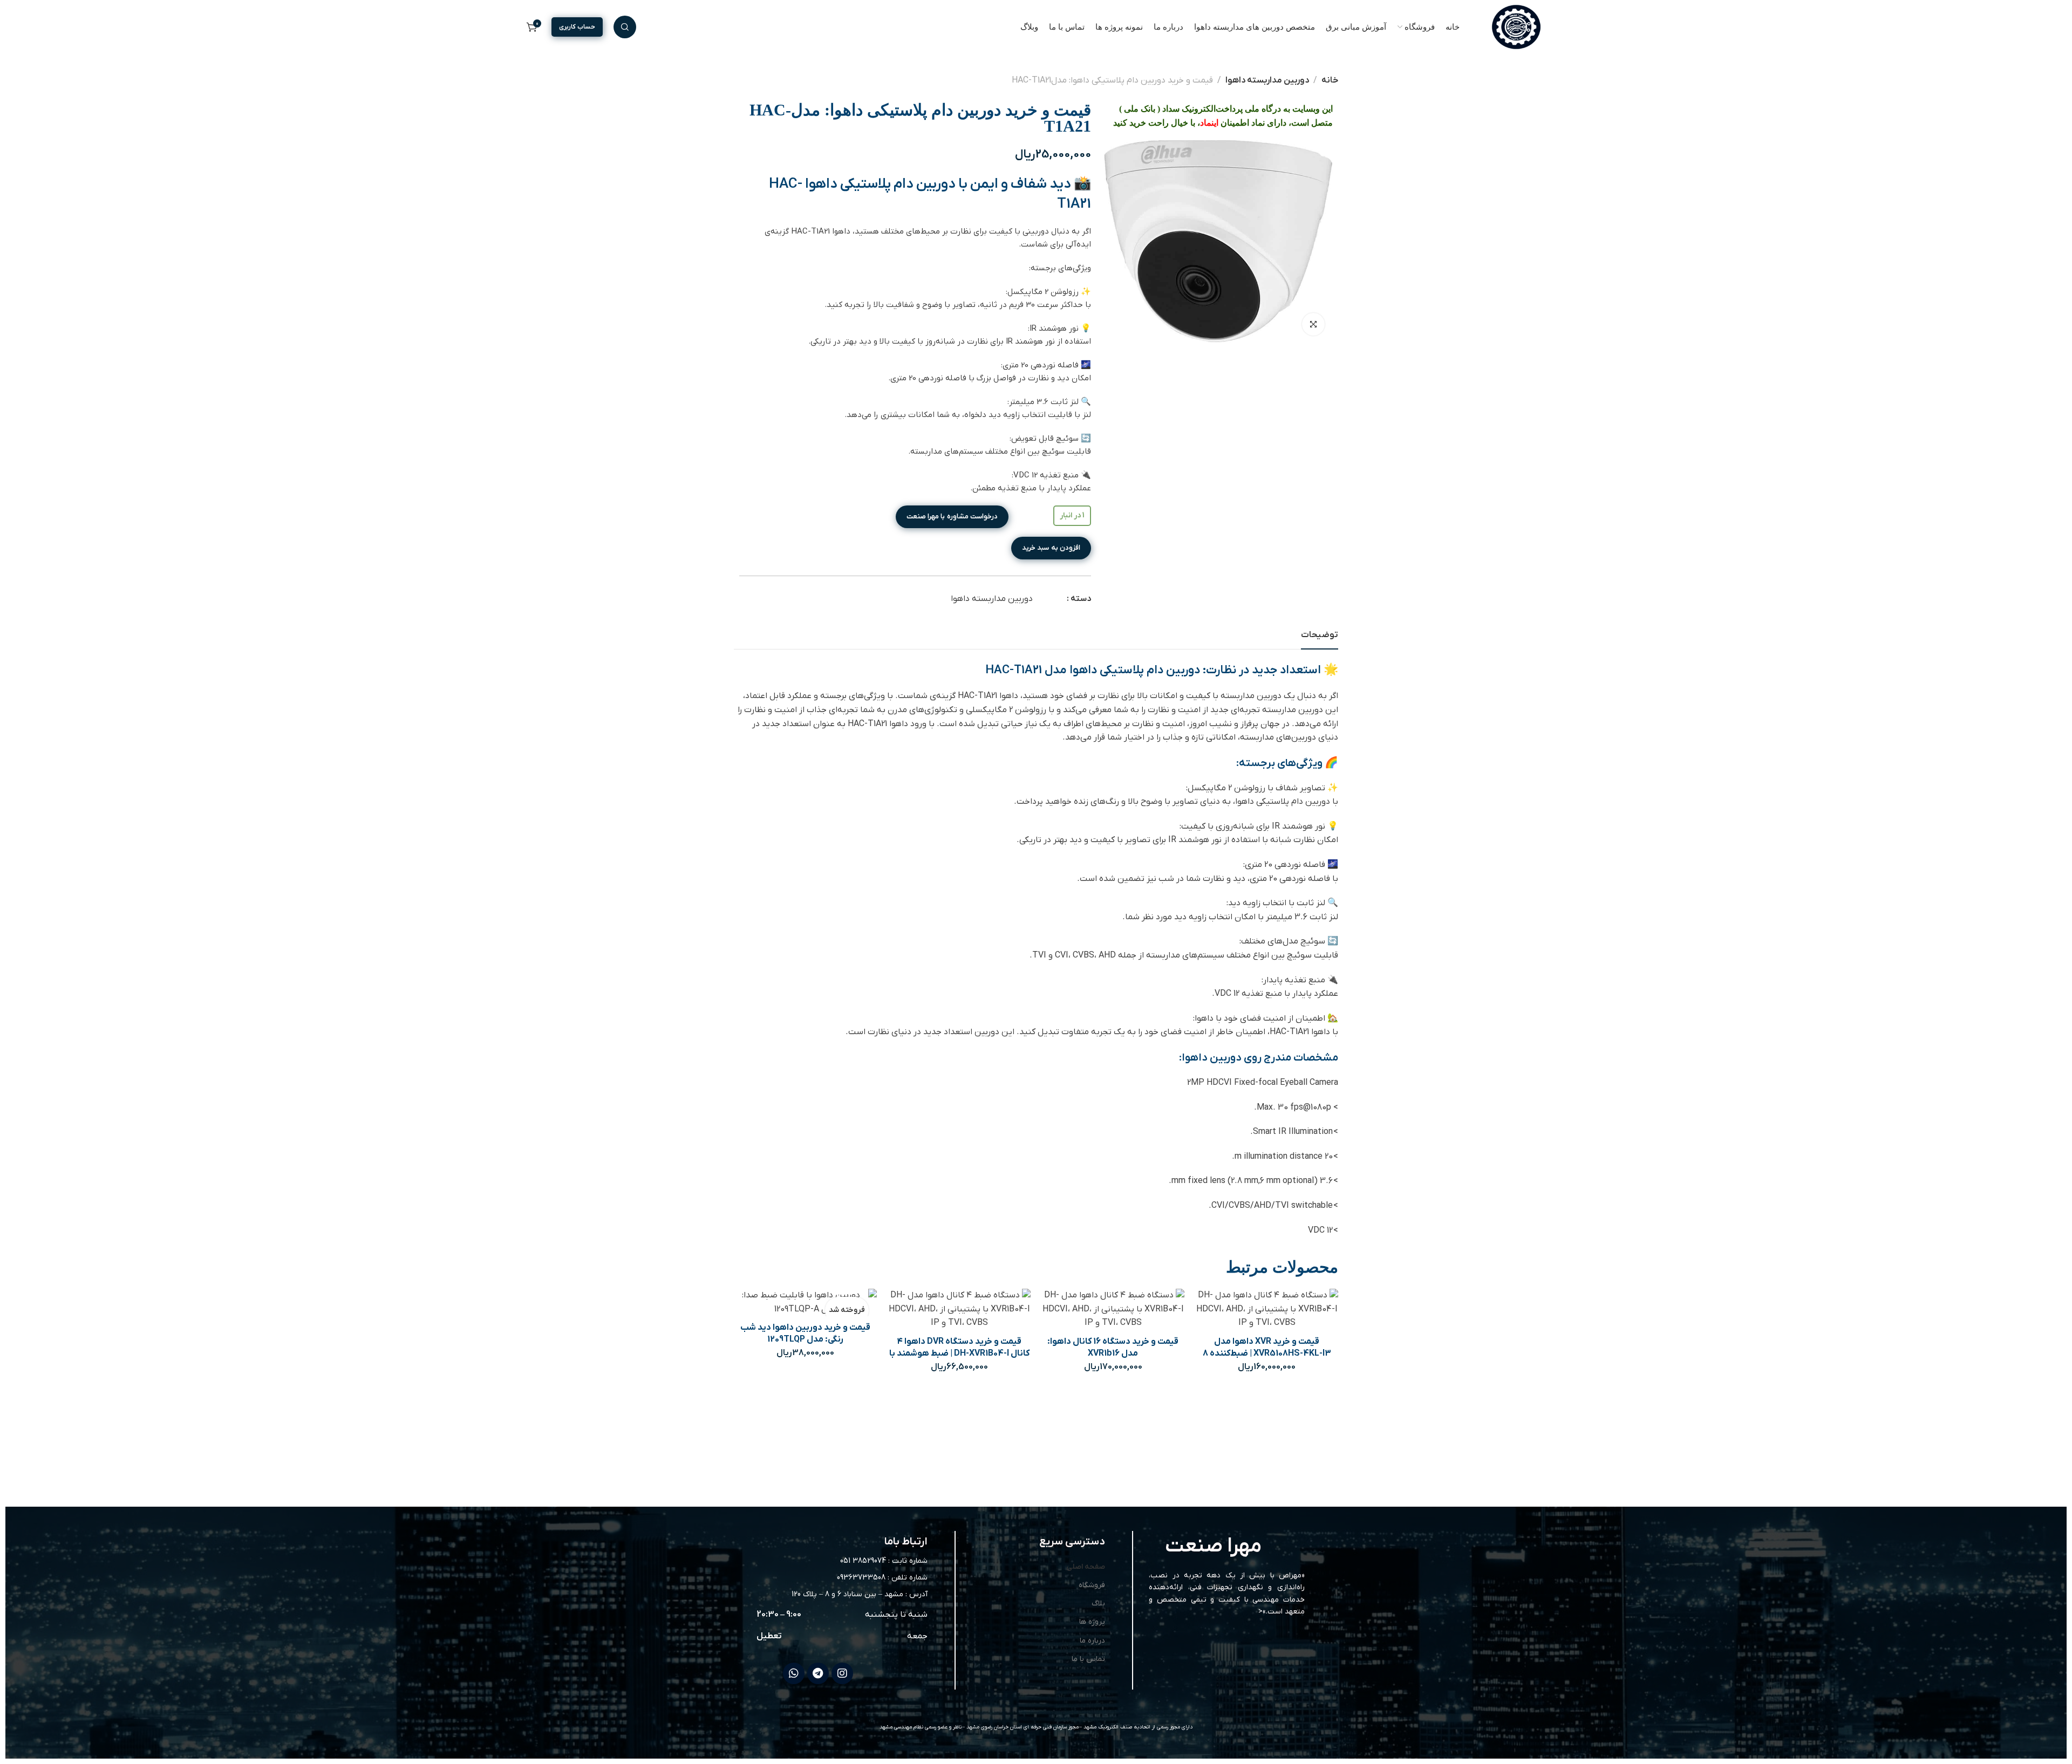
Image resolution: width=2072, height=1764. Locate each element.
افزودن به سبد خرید (1051, 548)
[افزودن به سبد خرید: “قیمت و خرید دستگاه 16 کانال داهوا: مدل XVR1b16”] (1085, 1311)
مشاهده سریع (1267, 1311)
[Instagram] (842, 1673)
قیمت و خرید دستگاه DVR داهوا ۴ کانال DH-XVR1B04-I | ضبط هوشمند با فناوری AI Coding (959, 1353)
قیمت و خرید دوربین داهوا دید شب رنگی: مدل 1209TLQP (805, 1334)
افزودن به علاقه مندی (1294, 1311)
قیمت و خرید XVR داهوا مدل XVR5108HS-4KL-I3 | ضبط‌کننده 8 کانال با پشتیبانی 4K (1267, 1353)
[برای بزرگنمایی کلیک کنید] (1313, 324)
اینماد (1209, 123)
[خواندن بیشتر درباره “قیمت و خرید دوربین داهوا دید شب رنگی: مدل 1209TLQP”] (778, 1297)
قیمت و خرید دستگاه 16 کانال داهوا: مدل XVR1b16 (1113, 1348)
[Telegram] (818, 1673)
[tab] (1320, 635)
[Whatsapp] (794, 1673)
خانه (1330, 80)
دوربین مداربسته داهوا (1267, 80)
